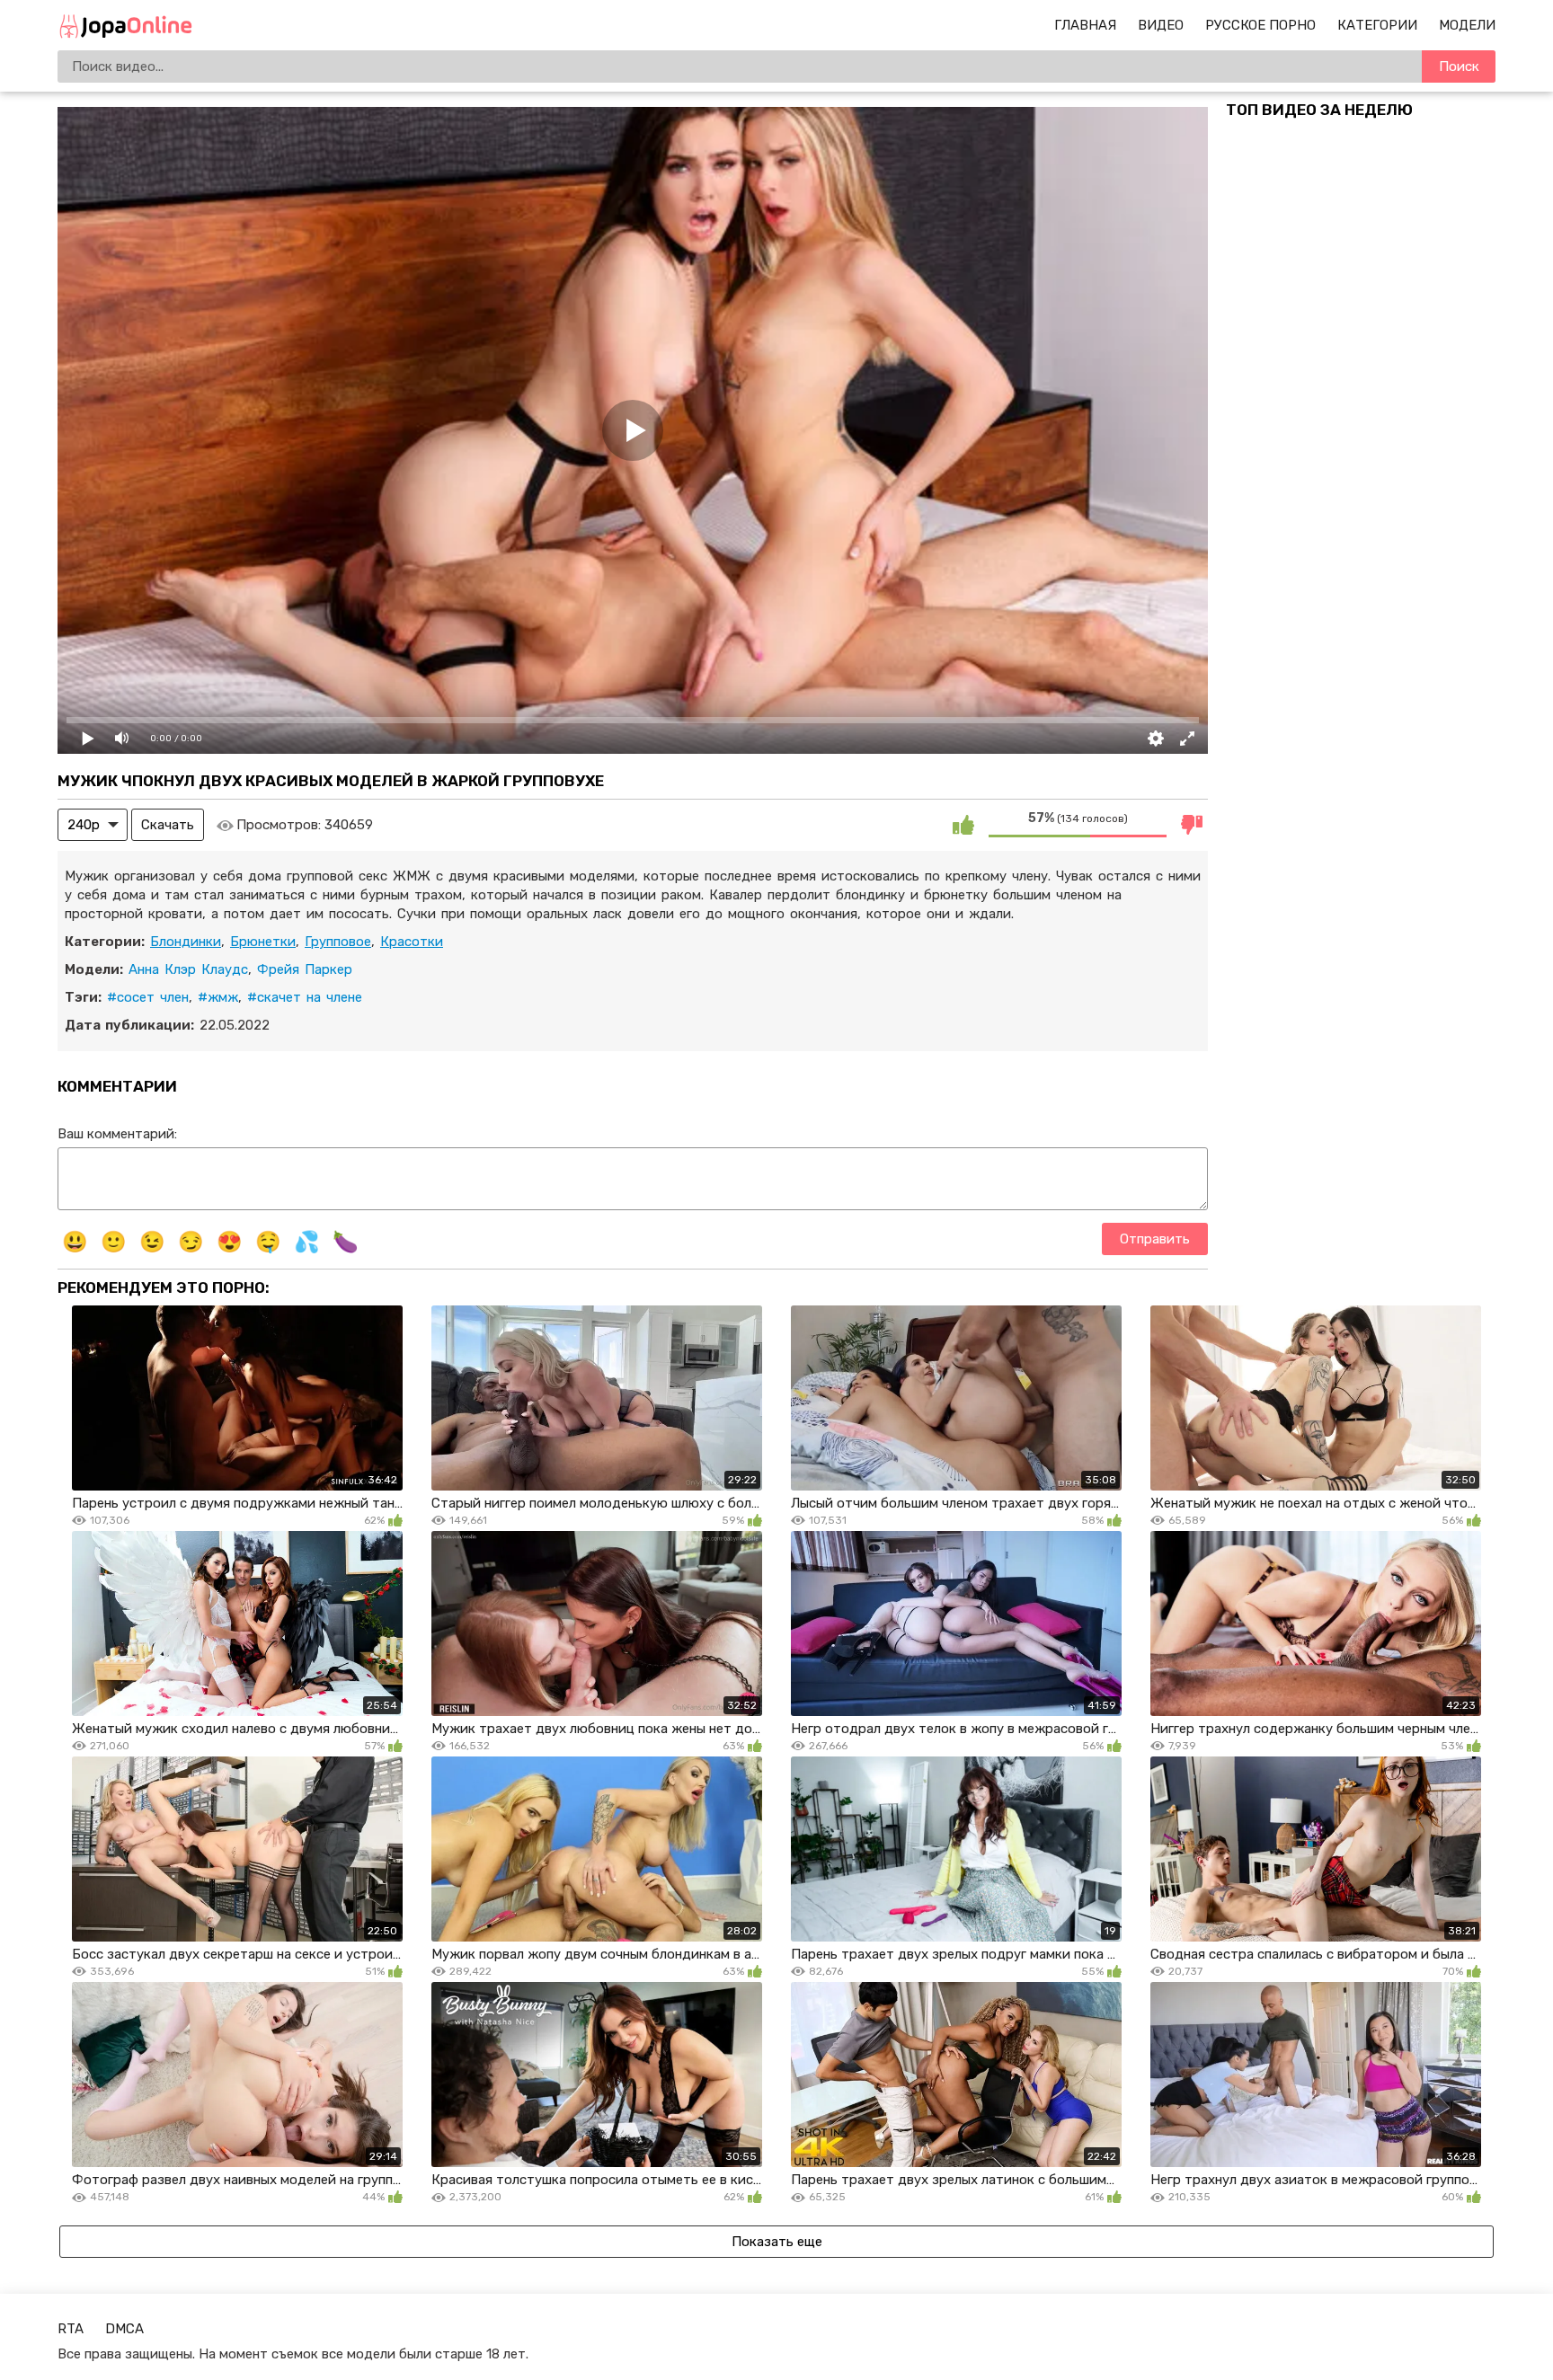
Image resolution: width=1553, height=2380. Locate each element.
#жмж (218, 997)
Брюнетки (263, 942)
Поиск (1459, 66)
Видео (1161, 25)
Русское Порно (1260, 25)
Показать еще (777, 2242)
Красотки (412, 942)
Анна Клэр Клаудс (188, 969)
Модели (1467, 25)
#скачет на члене (305, 997)
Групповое (338, 942)
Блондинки (186, 942)
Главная (1085, 25)
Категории (1377, 25)
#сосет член (148, 997)
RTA (71, 2329)
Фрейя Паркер (305, 969)
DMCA (124, 2329)
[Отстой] (1192, 825)
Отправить (1155, 1239)
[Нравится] (963, 825)
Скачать (168, 825)
